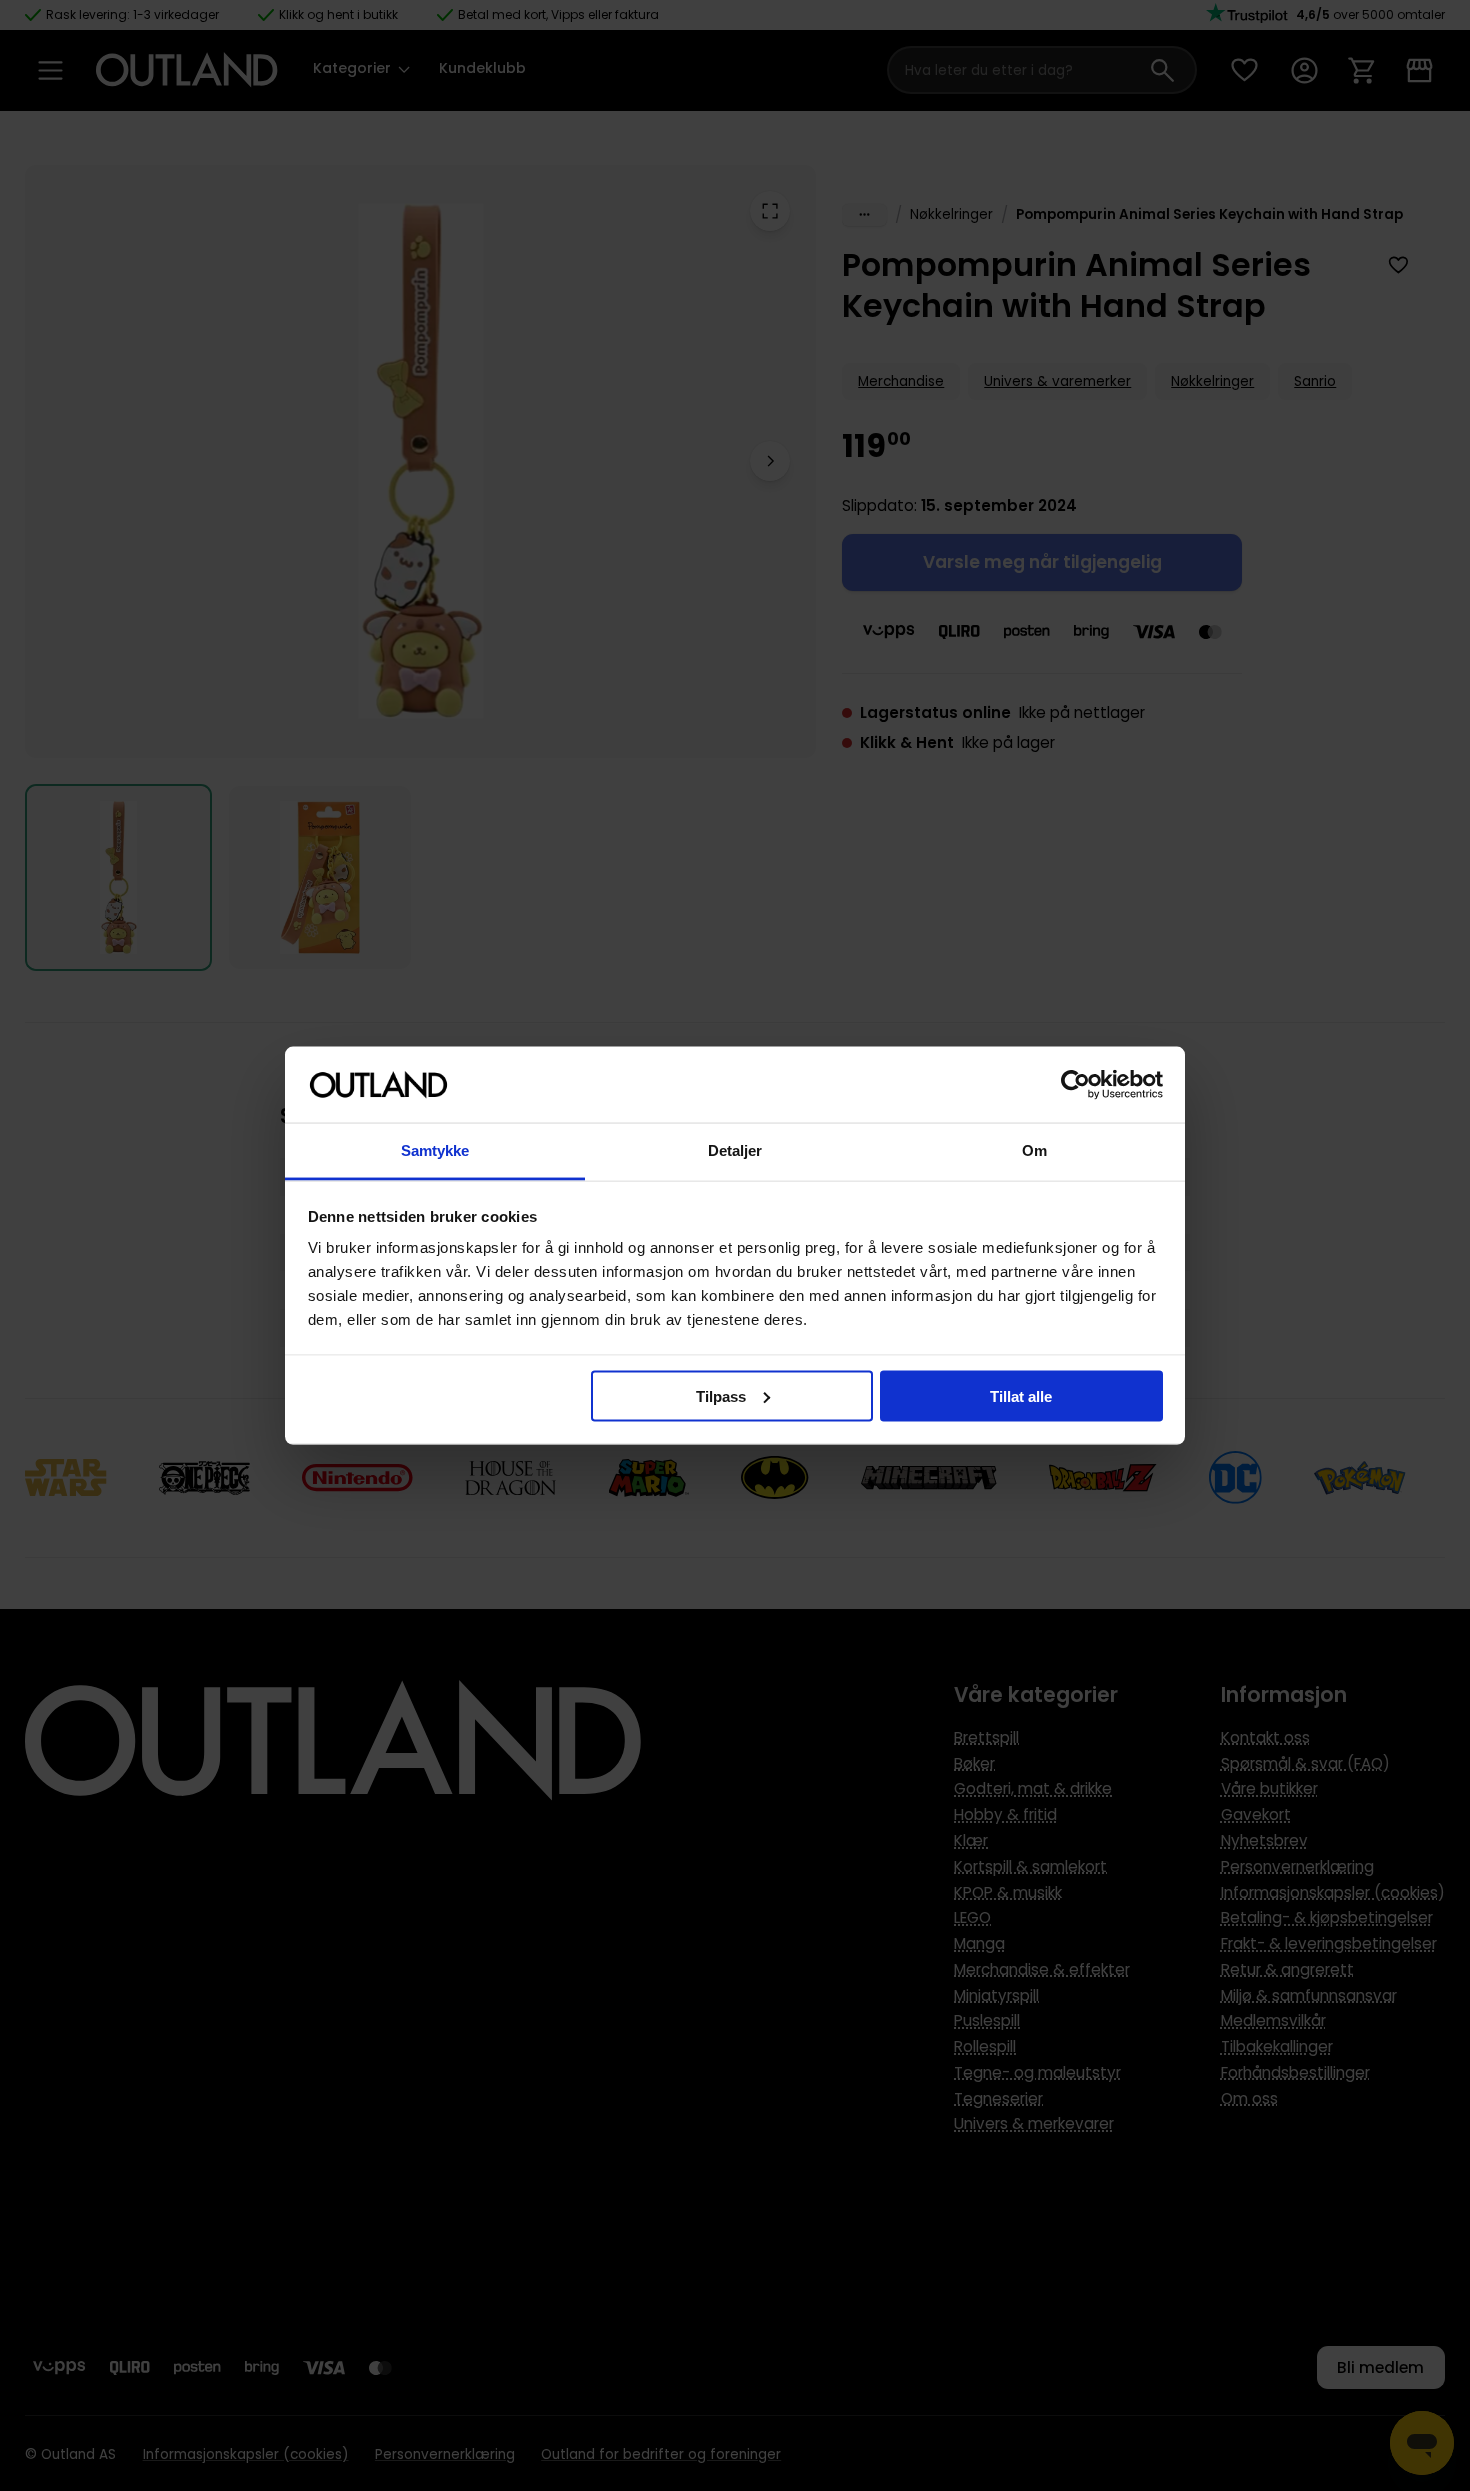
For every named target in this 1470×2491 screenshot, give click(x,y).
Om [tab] (1034, 1150)
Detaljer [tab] (735, 1150)
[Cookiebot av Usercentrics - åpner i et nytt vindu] (1075, 1085)
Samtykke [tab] (435, 1150)
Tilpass (721, 1395)
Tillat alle (1021, 1395)
